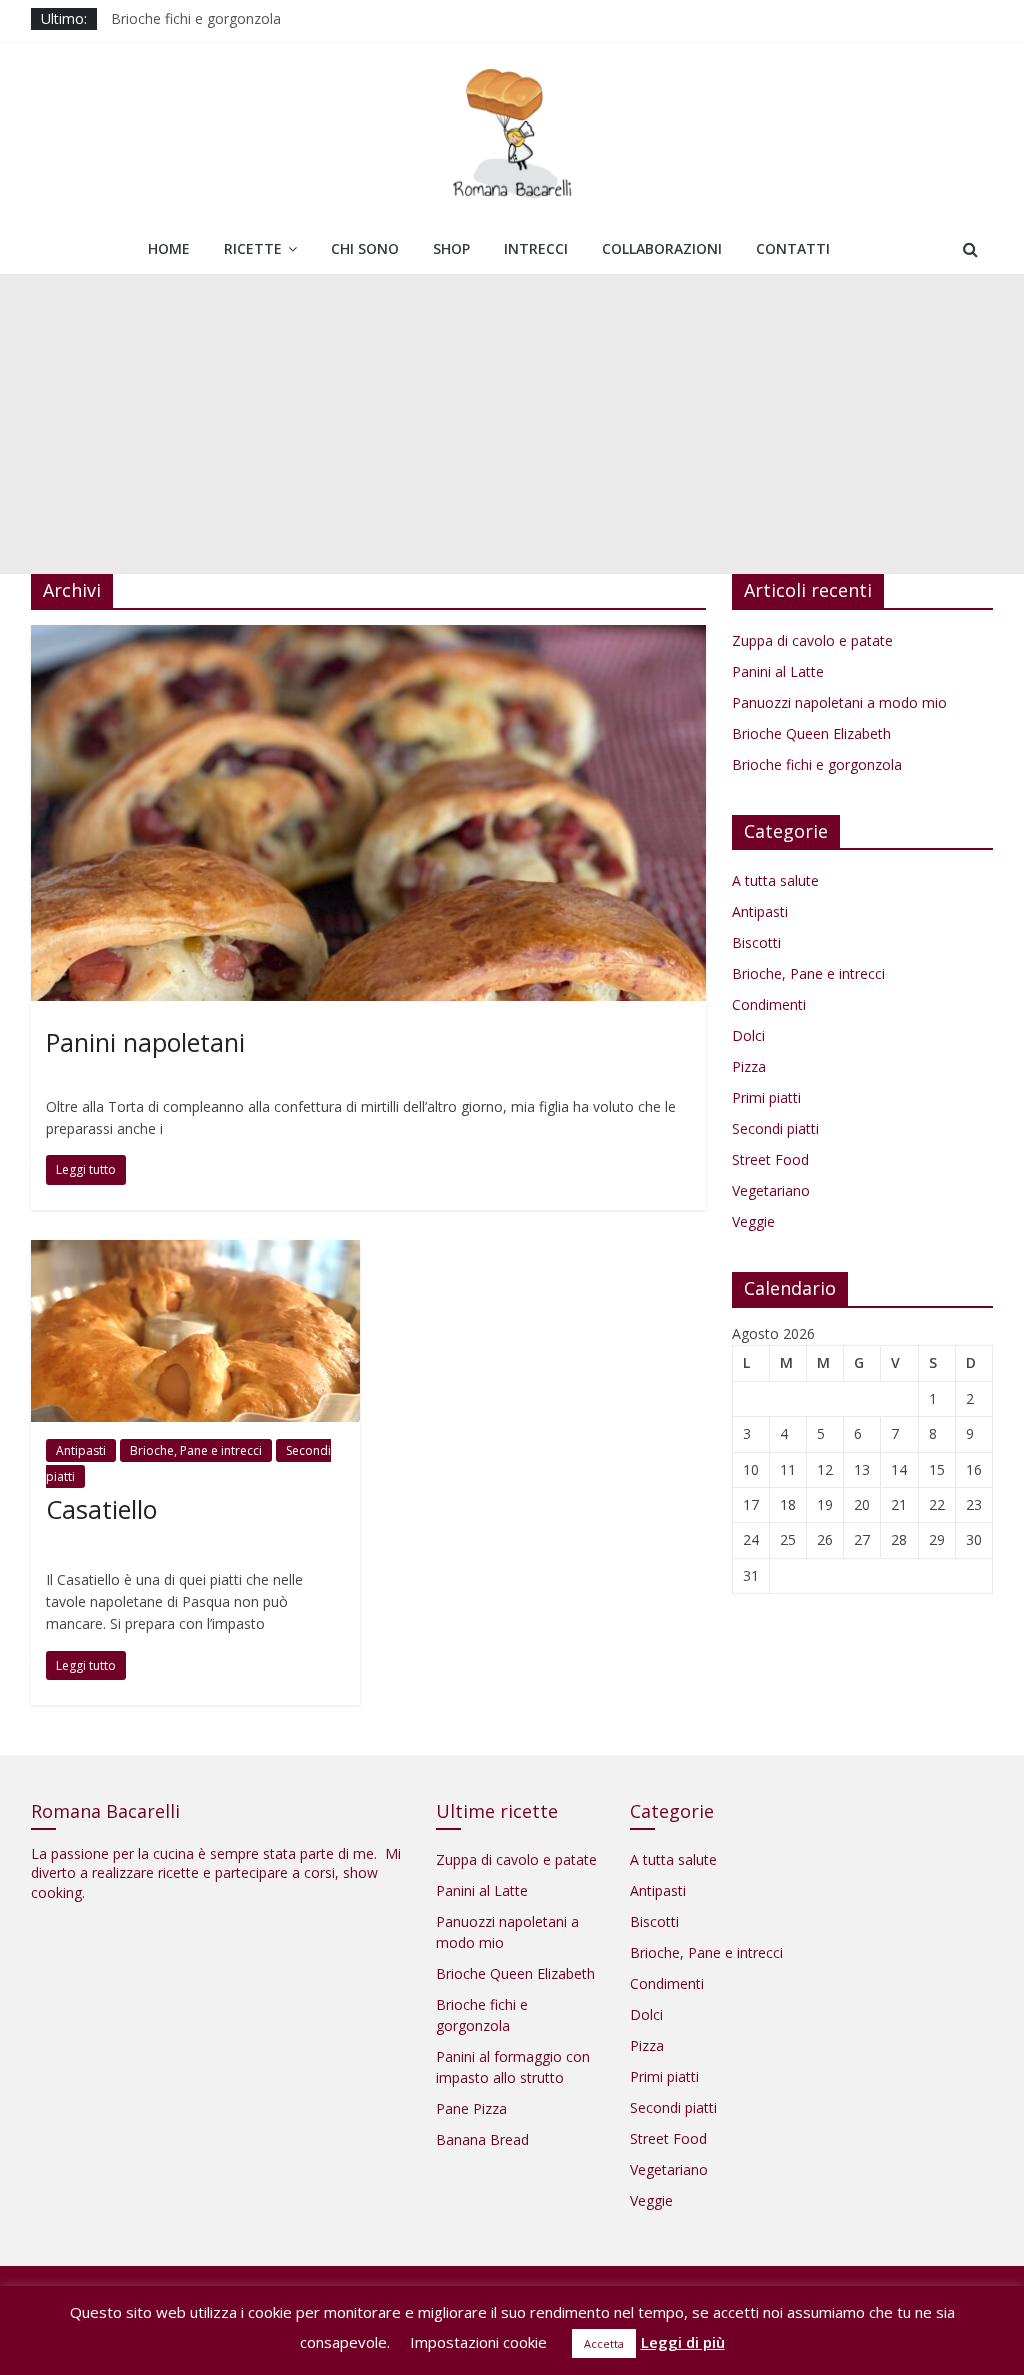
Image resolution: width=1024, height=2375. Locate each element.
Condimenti (769, 1004)
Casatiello (101, 1509)
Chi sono (365, 248)
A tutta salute (775, 880)
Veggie (753, 1221)
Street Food (770, 1159)
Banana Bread (482, 2139)
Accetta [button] (604, 2343)
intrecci (536, 248)
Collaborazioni (662, 248)
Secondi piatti (775, 1128)
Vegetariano (771, 1190)
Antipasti (81, 1450)
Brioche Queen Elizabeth (811, 733)
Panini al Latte (778, 671)
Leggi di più (683, 2342)
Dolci (748, 1035)
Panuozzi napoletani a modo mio (839, 702)
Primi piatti (766, 1097)
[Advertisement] (512, 424)
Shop (451, 248)
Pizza (749, 1066)
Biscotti (756, 942)
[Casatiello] (195, 1252)
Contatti (793, 248)
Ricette (253, 248)
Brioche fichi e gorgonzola (817, 764)
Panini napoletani (145, 1042)
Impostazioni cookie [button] (478, 2342)
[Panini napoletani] (368, 637)
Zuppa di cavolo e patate (812, 640)
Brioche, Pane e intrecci (196, 1450)
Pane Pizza (471, 2108)
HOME (169, 248)
